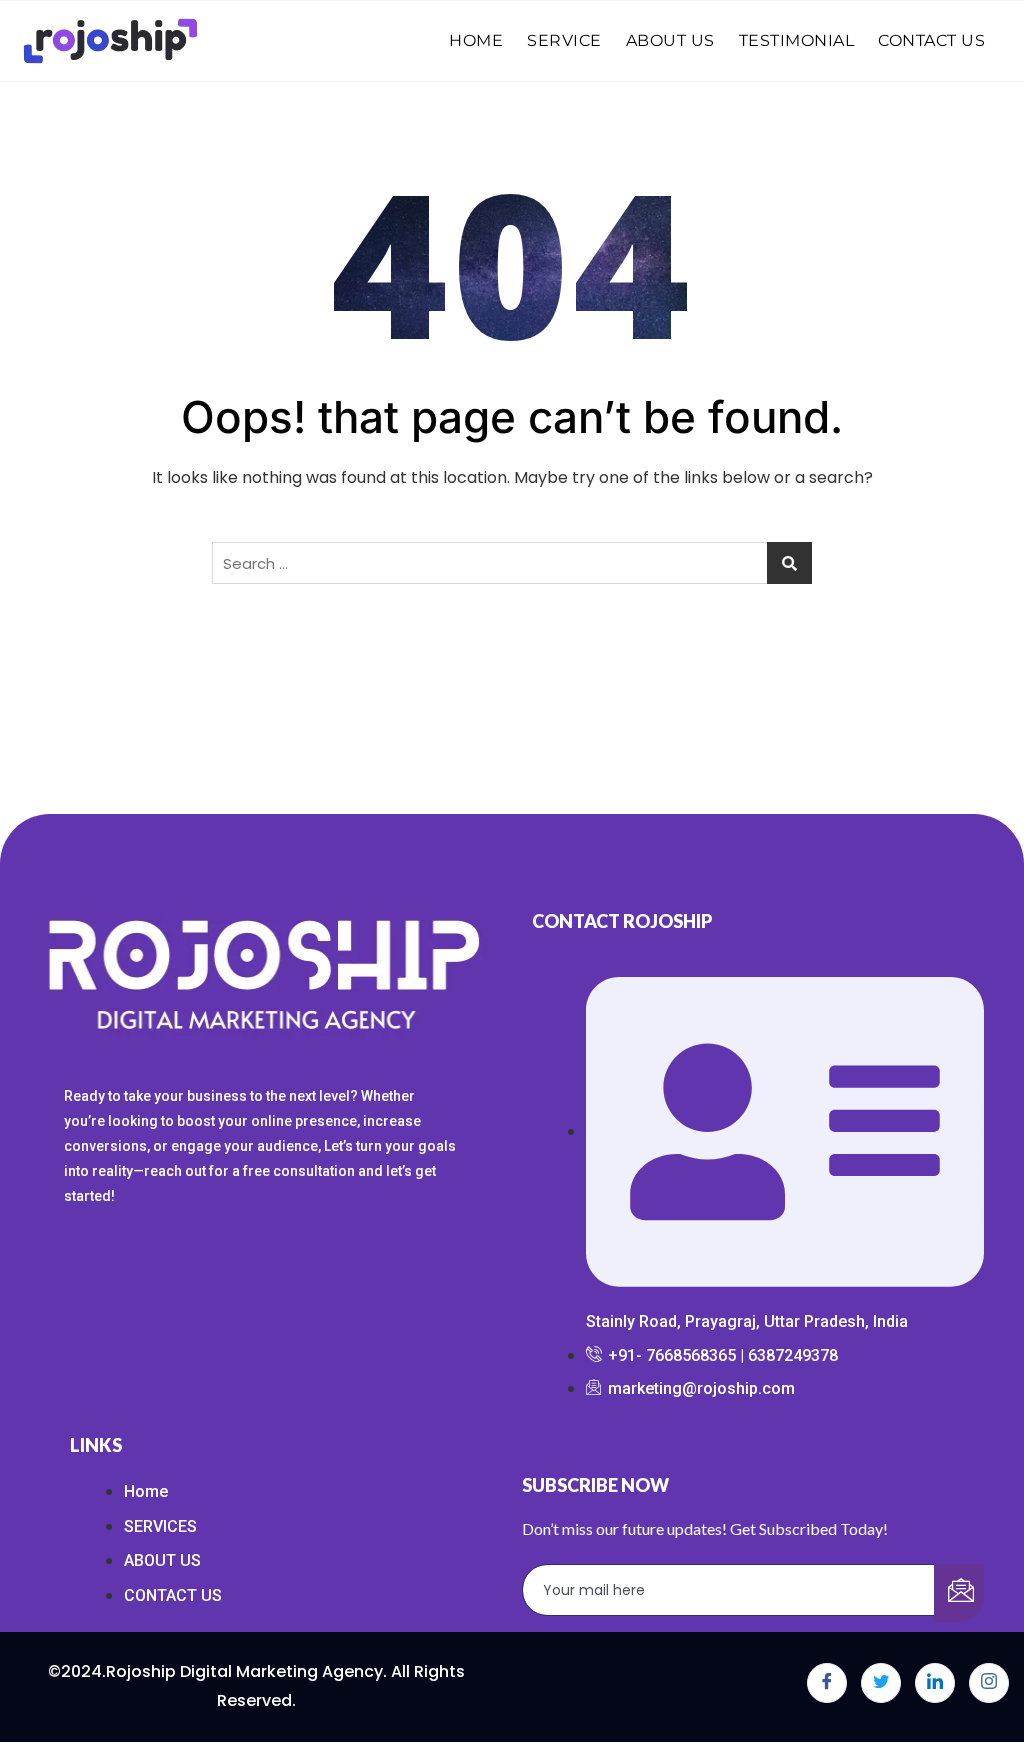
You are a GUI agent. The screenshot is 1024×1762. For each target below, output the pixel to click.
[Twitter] (881, 1683)
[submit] (959, 1593)
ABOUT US (670, 40)
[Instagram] (989, 1683)
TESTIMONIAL (797, 40)
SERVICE (564, 40)
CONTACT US (931, 40)
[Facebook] (827, 1683)
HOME (476, 40)
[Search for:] (512, 563)
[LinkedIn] (935, 1683)
